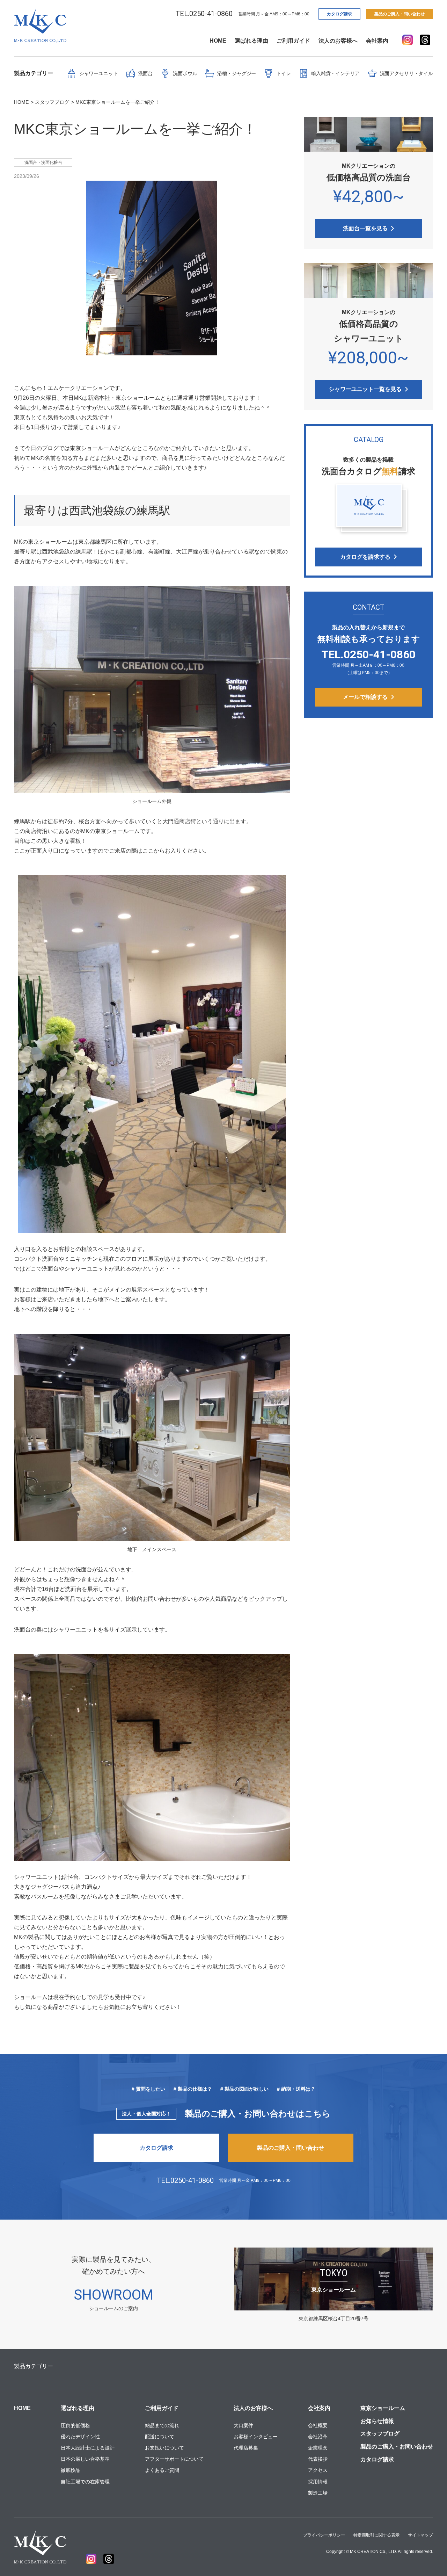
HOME (218, 41)
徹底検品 (71, 2470)
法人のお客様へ (338, 41)
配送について (160, 2437)
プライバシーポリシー (324, 2535)
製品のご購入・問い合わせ (400, 14)
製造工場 (318, 2493)
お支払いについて (164, 2448)
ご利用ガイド (293, 41)
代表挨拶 (318, 2459)
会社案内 (377, 41)
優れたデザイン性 (80, 2437)
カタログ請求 (339, 14)
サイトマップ (420, 2535)
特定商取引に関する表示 (376, 2535)
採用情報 (318, 2482)
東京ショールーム (383, 2408)
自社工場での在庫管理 (85, 2482)
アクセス (318, 2470)
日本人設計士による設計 (88, 2448)
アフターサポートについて (174, 2459)
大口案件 (243, 2425)
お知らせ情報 (377, 2421)
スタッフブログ (380, 2434)
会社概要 (318, 2425)
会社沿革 (318, 2437)
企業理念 (318, 2448)
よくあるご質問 (162, 2470)
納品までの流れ (162, 2425)
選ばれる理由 (251, 41)
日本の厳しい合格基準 (85, 2459)
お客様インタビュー (256, 2437)
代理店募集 (246, 2448)
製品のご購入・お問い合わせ (397, 2447)
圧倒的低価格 (75, 2425)
